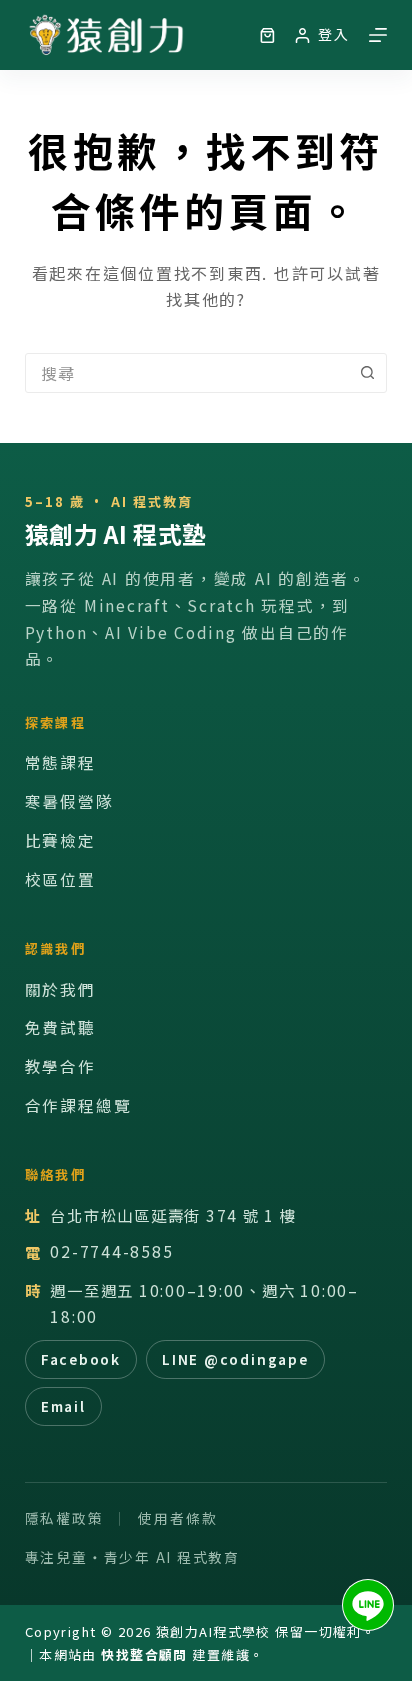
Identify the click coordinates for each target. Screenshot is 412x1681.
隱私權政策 (64, 1518)
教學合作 (60, 1066)
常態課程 (60, 762)
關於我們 (60, 989)
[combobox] (187, 373)
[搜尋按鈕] (367, 373)
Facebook (81, 1359)
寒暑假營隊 (69, 801)
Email (63, 1406)
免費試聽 (60, 1027)
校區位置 (60, 879)
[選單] (378, 35)
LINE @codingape (235, 1359)
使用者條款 (177, 1518)
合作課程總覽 (78, 1105)
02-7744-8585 (111, 1251)
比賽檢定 (60, 840)
